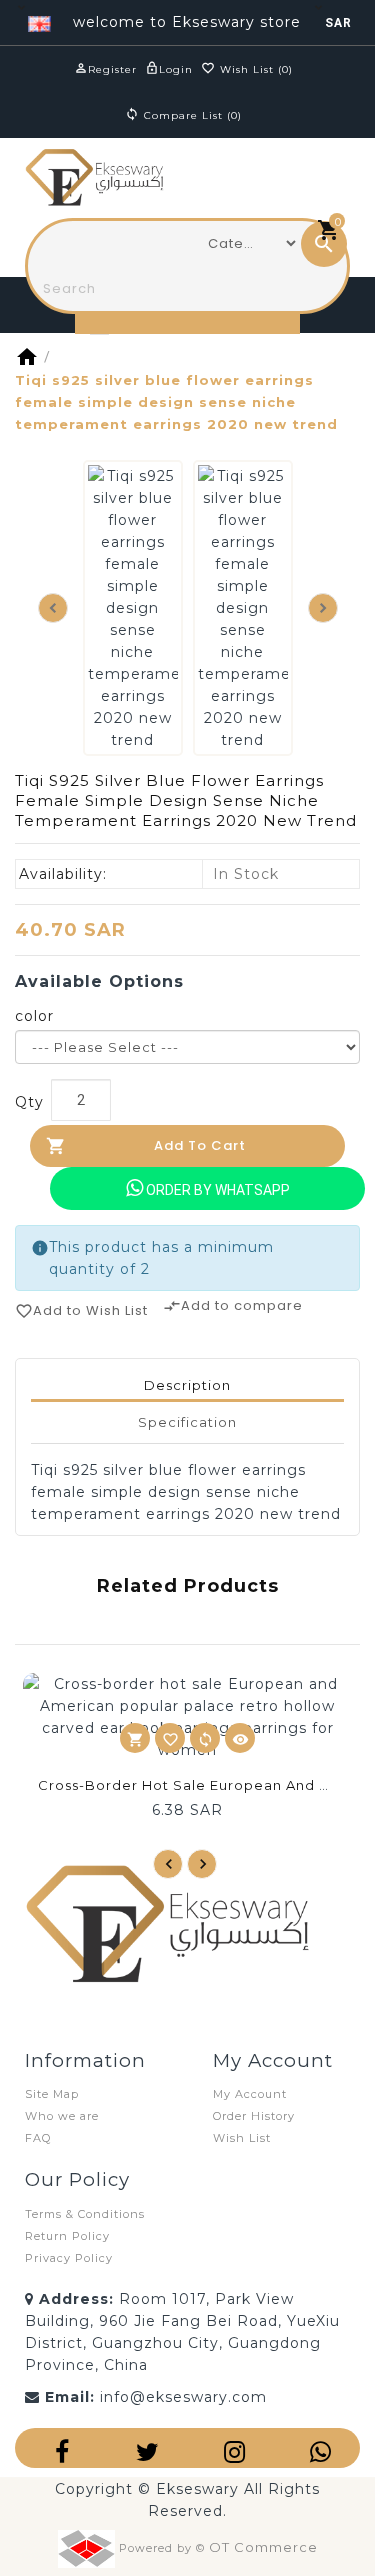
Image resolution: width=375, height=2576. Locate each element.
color (34, 1016)
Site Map (52, 2094)
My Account (250, 2094)
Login (176, 69)
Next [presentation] (323, 608)
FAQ (38, 2138)
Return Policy (67, 2236)
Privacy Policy (69, 2258)
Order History (254, 2116)
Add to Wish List (81, 1310)
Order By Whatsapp (216, 1190)
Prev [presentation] (168, 1864)
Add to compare (233, 1305)
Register (112, 69)
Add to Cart (200, 1145)
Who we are (62, 2116)
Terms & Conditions (85, 2214)
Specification (187, 1422)
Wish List (242, 2138)
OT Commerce (263, 2547)
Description (187, 1385)
